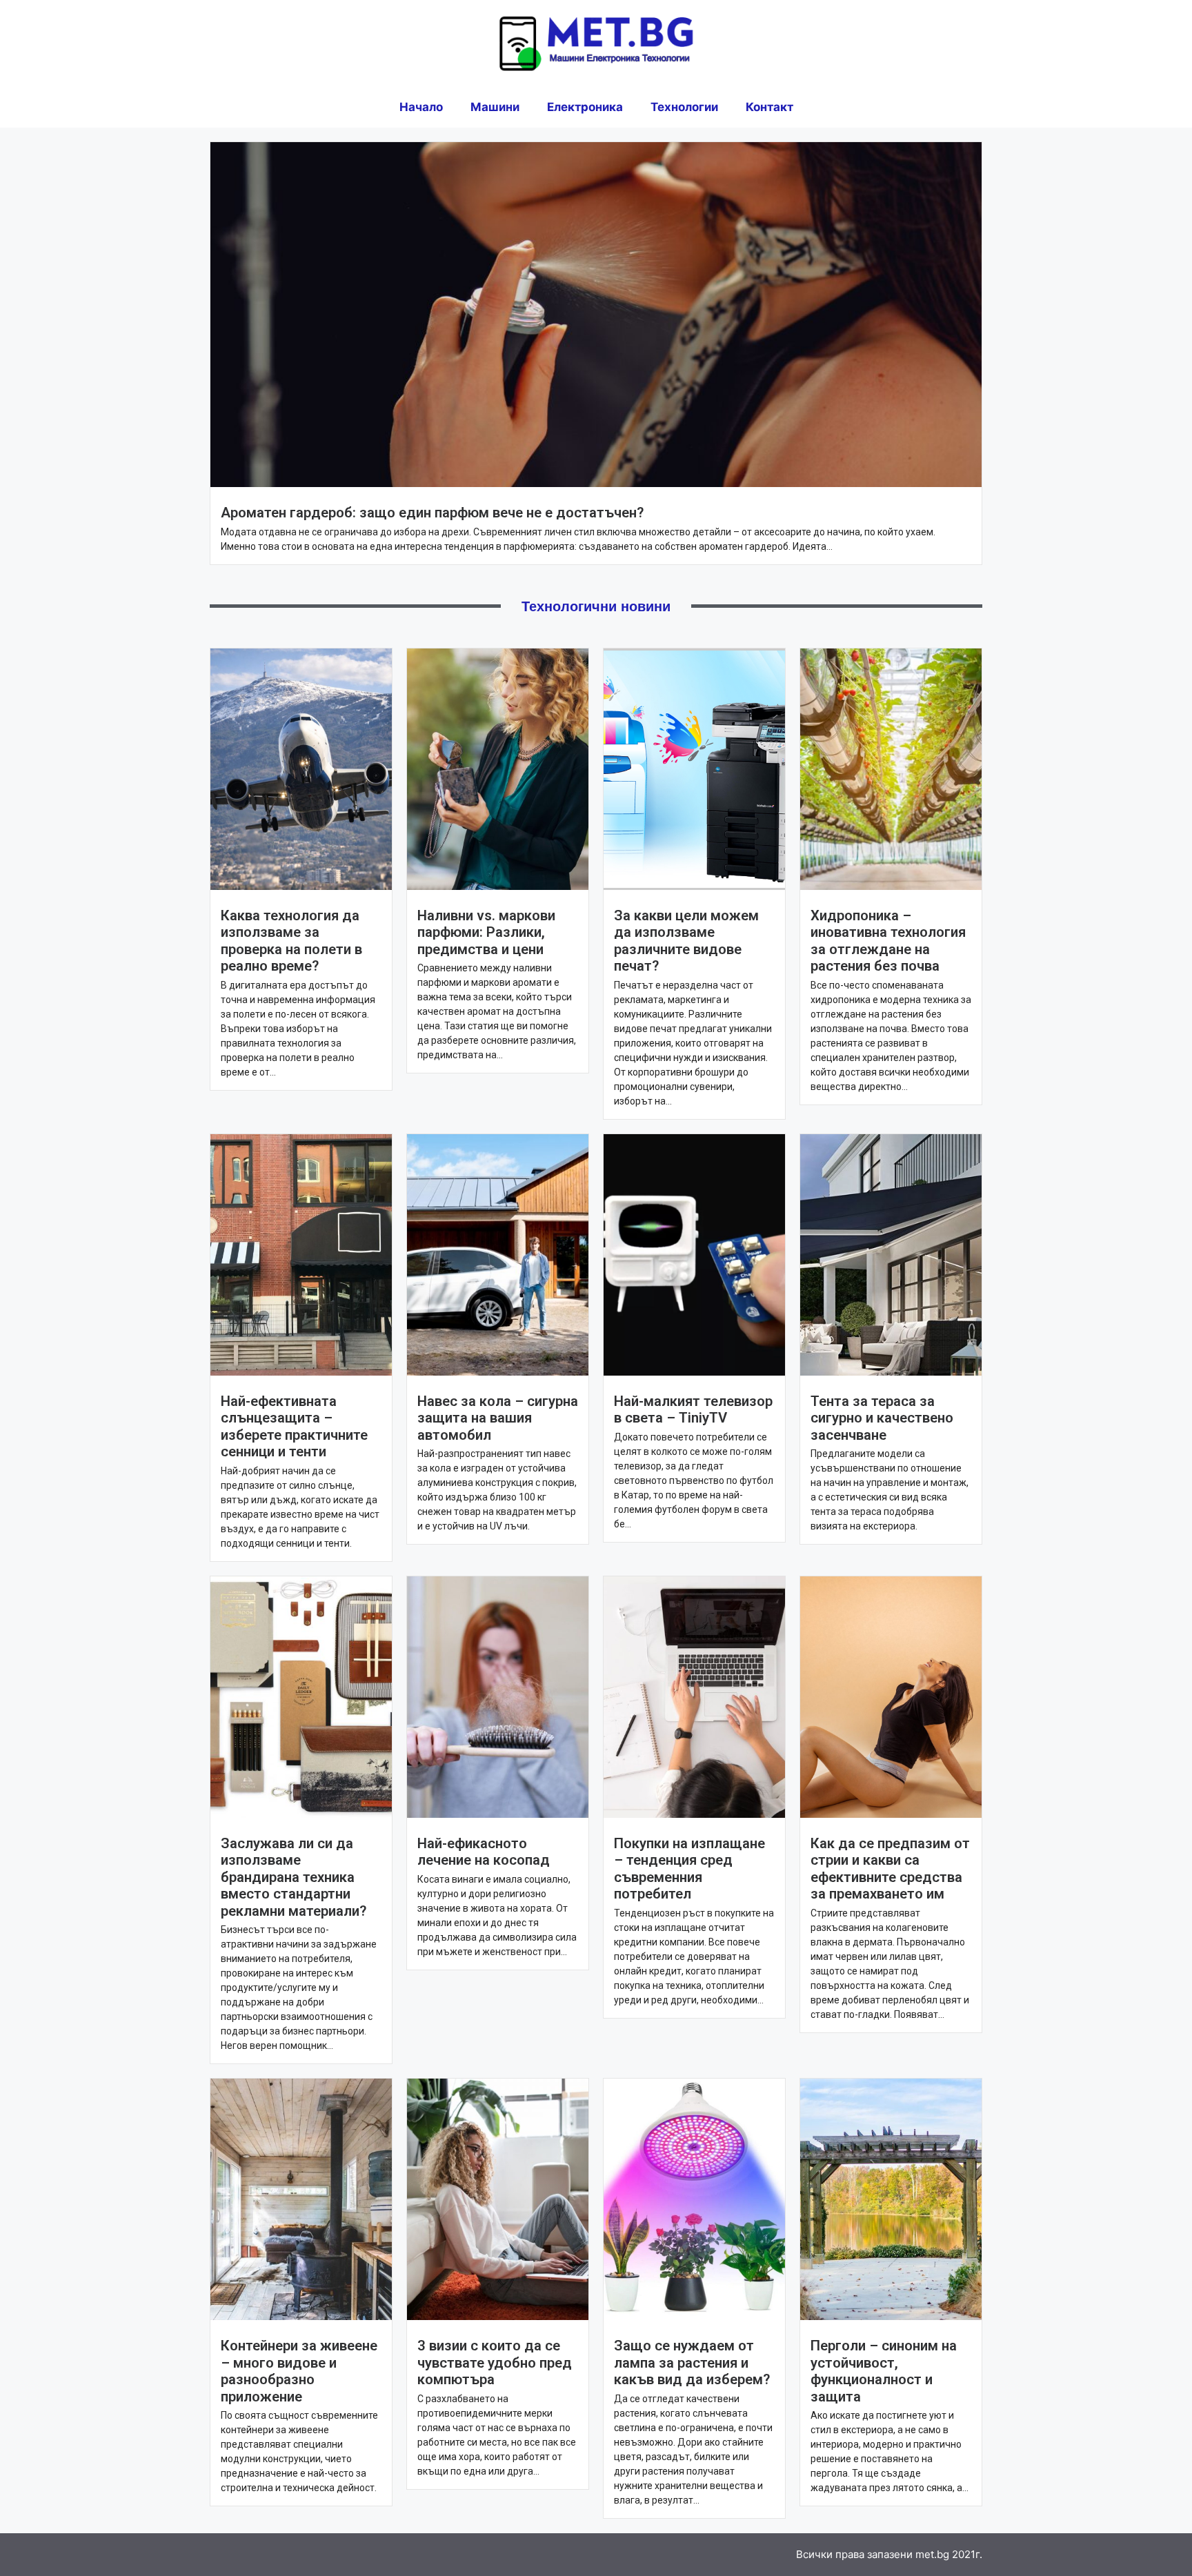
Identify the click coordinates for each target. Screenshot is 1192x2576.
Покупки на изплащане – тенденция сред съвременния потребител (689, 1869)
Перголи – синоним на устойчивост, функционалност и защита (884, 2371)
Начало (421, 107)
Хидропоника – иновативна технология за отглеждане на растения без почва (888, 941)
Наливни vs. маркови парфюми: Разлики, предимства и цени (486, 932)
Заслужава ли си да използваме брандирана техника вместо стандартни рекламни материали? (294, 1877)
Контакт (769, 107)
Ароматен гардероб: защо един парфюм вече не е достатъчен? (432, 513)
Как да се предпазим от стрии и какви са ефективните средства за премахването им (890, 1869)
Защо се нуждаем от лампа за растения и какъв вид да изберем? (692, 2362)
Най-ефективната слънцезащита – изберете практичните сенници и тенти (294, 1426)
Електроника (585, 107)
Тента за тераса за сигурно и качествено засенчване (882, 1418)
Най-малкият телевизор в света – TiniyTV (693, 1409)
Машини (495, 107)
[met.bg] (596, 42)
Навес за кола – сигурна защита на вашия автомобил (498, 1418)
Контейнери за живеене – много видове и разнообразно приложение (299, 2371)
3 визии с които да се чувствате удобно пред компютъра (495, 2362)
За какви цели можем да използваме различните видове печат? (686, 941)
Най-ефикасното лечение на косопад (484, 1852)
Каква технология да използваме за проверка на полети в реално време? (291, 941)
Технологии (684, 107)
